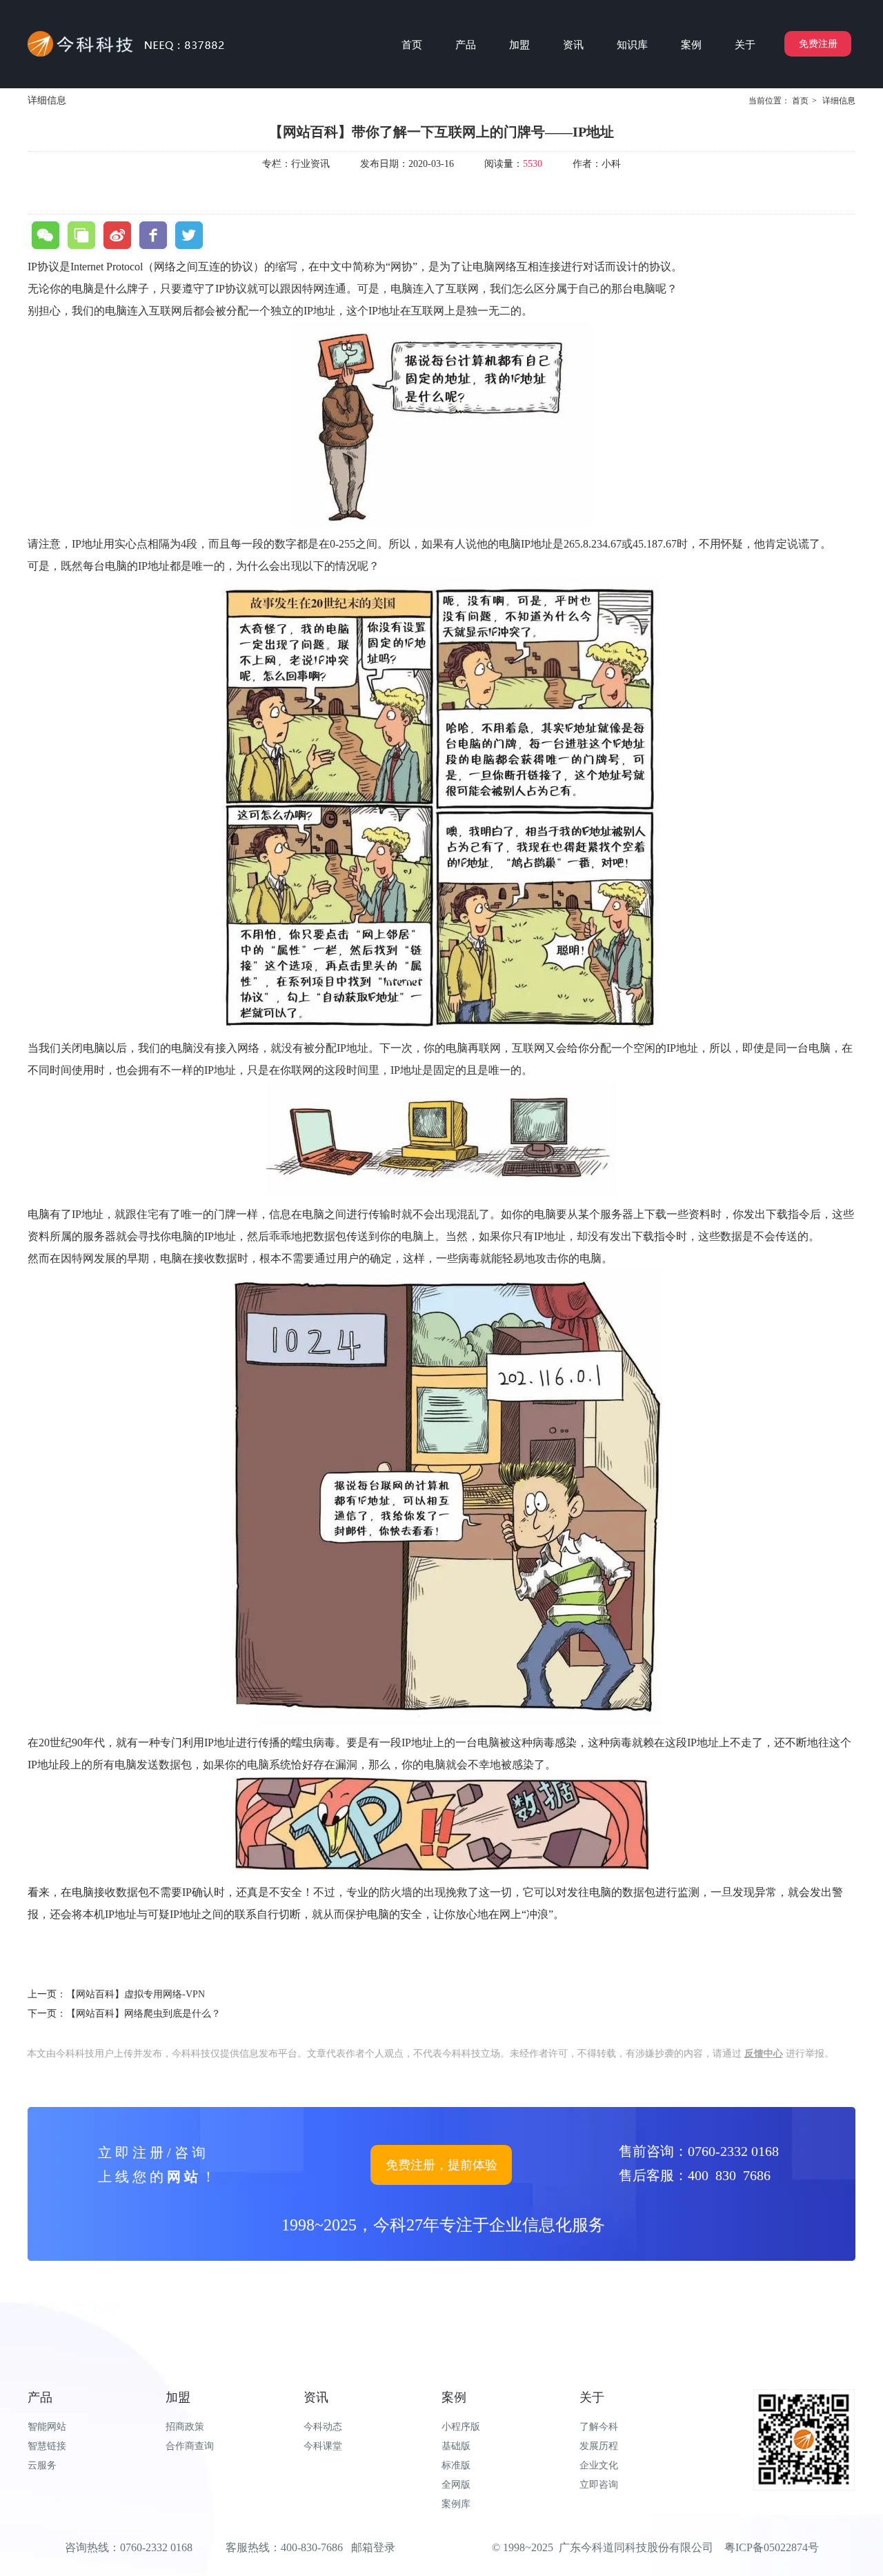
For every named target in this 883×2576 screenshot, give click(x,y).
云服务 (42, 2465)
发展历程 (599, 2446)
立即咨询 (599, 2485)
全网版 (456, 2485)
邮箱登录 (373, 2547)
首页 (800, 101)
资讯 (316, 2397)
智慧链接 (47, 2446)
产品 (40, 2397)
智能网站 (47, 2427)
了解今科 (599, 2427)
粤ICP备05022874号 (772, 2547)
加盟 (178, 2397)
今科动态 (323, 2427)
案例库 (456, 2504)
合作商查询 (190, 2446)
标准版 (456, 2465)
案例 (454, 2397)
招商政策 (185, 2427)
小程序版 (461, 2427)
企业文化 (599, 2465)
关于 (592, 2397)
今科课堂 (323, 2446)
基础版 (456, 2446)
